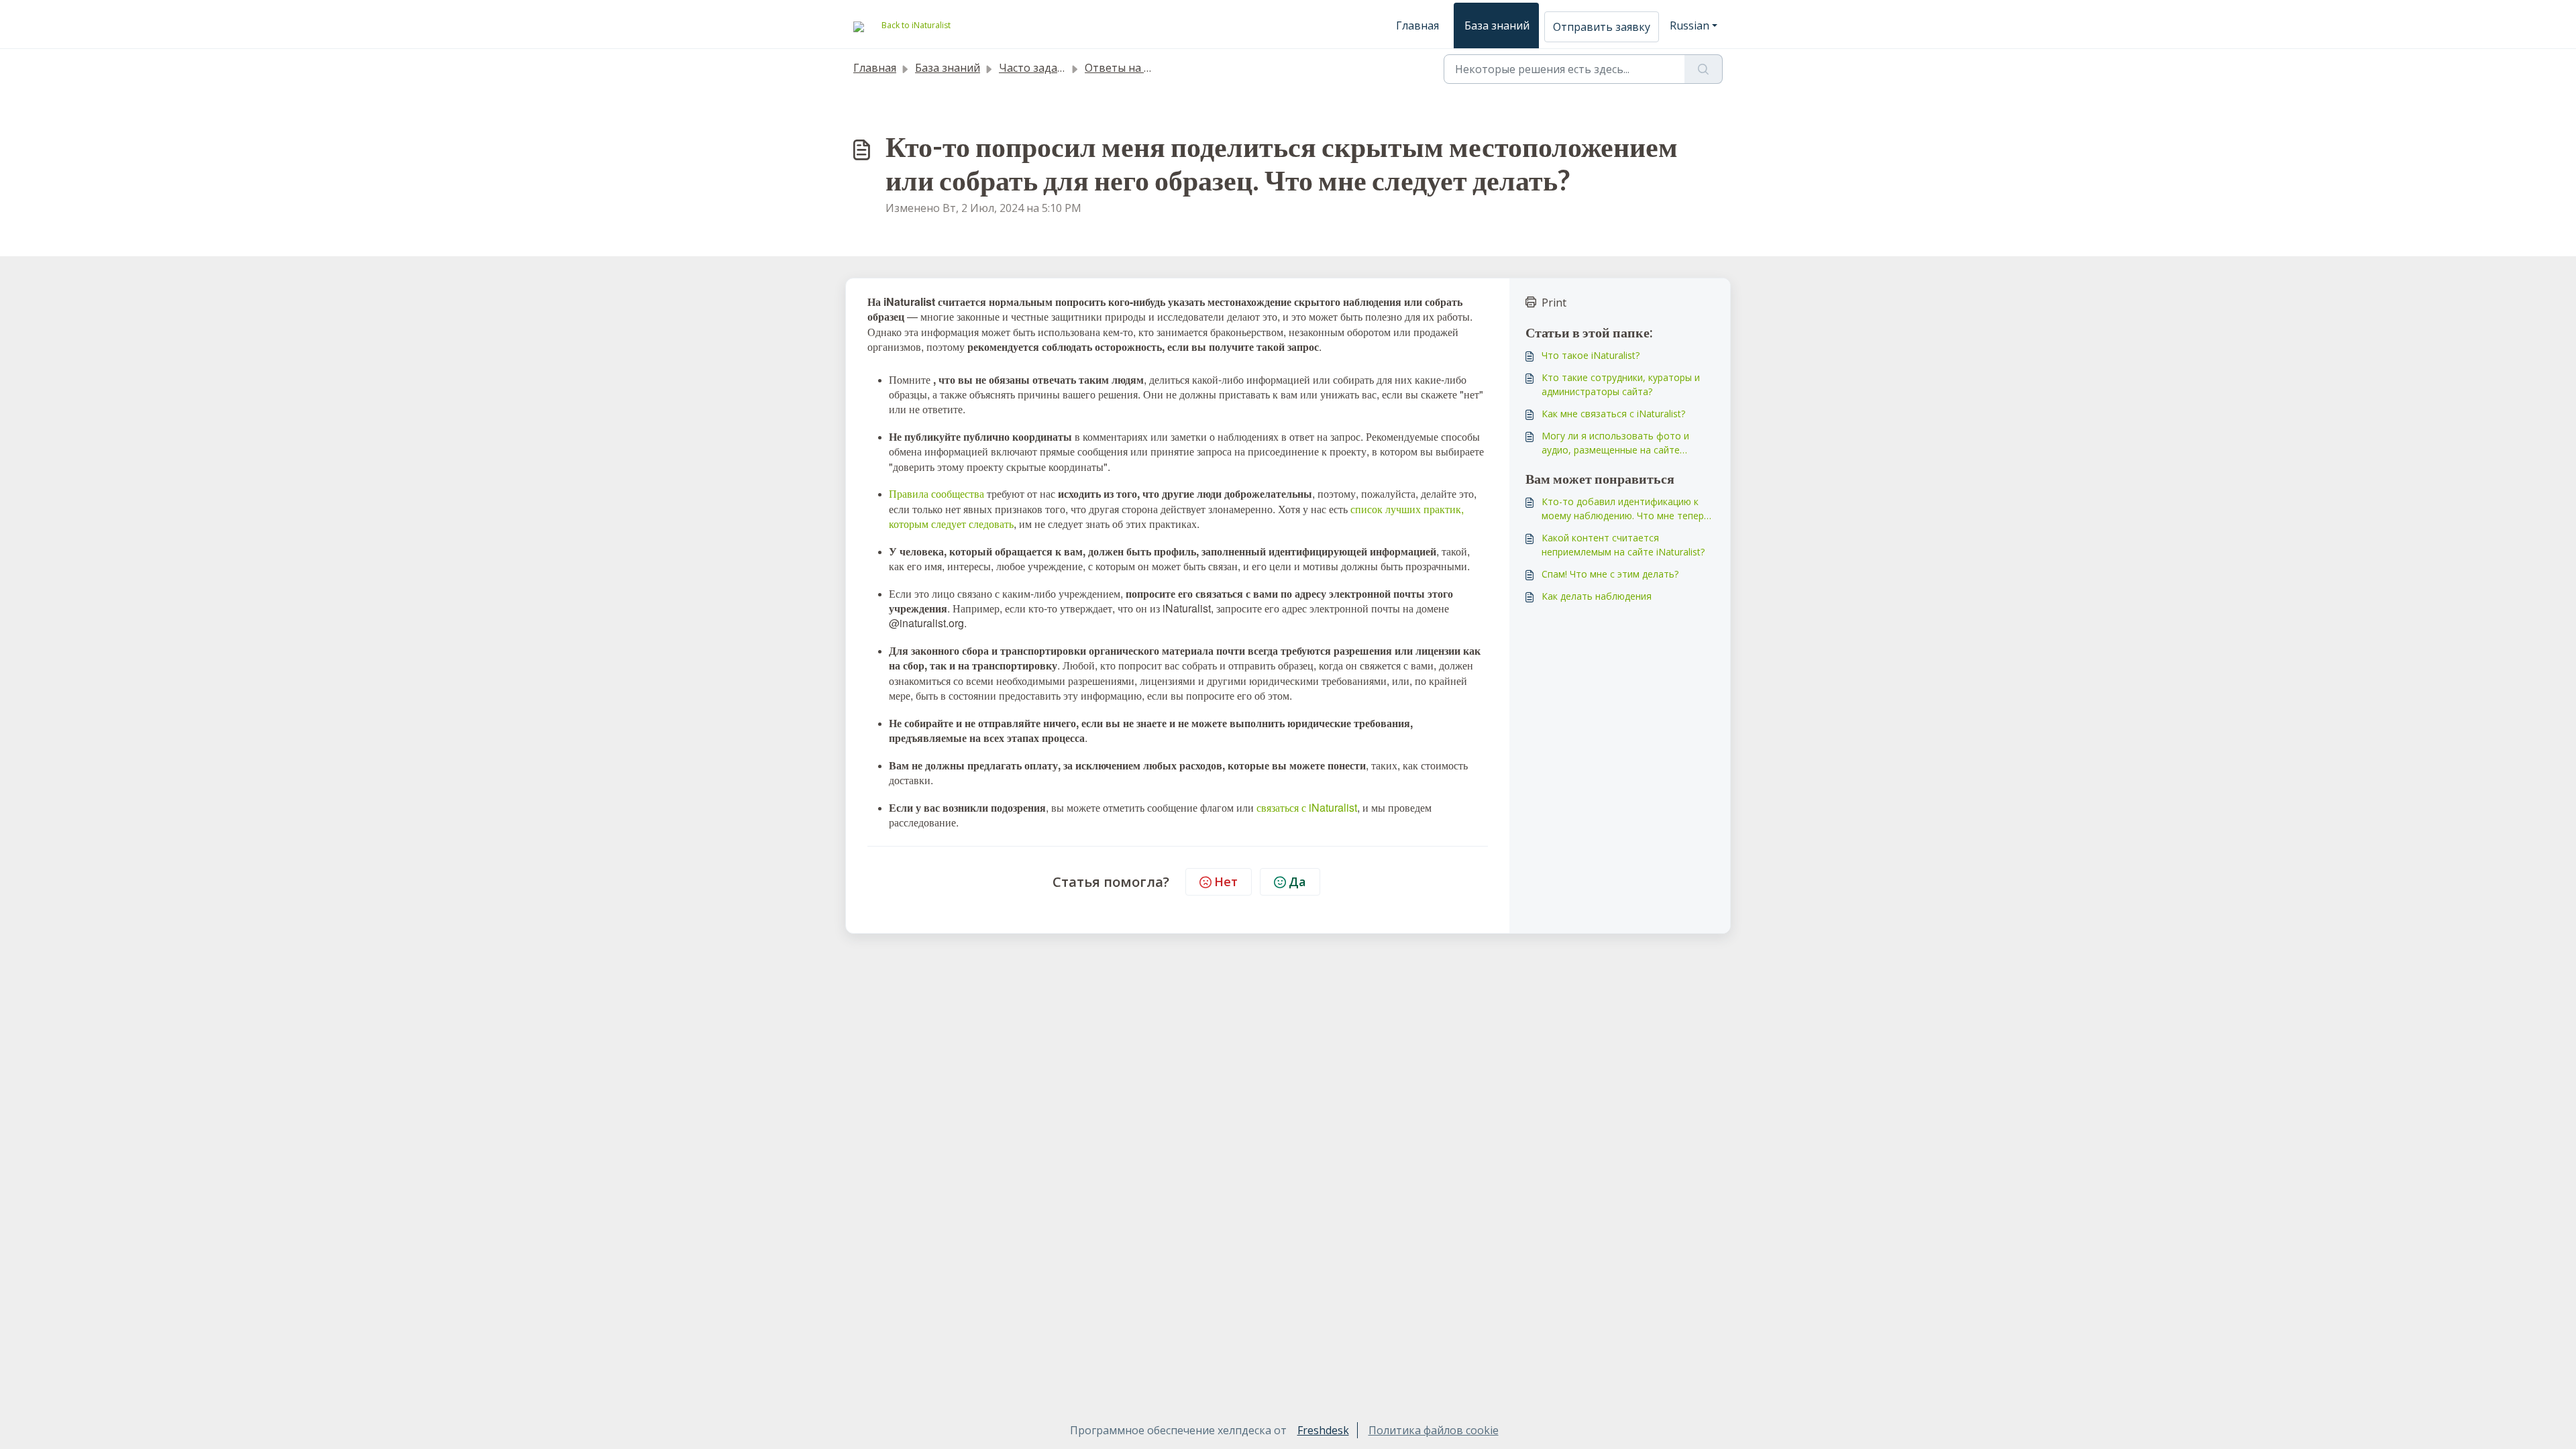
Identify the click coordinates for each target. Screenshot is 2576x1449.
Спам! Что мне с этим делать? (1610, 574)
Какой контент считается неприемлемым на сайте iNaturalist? (1623, 545)
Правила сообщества (936, 493)
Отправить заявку (1602, 27)
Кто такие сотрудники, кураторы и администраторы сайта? (1621, 384)
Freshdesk (1323, 1430)
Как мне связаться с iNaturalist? (1613, 414)
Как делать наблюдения (1597, 596)
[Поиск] (1704, 69)
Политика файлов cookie (1434, 1430)
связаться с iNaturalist (1307, 807)
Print (1554, 303)
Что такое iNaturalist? (1591, 355)
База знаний (1497, 25)
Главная (1417, 25)
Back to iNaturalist (916, 25)
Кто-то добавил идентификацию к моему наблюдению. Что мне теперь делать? (1625, 509)
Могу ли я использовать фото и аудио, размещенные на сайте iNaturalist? (1615, 443)
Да (1297, 881)
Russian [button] (1689, 25)
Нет (1226, 881)
